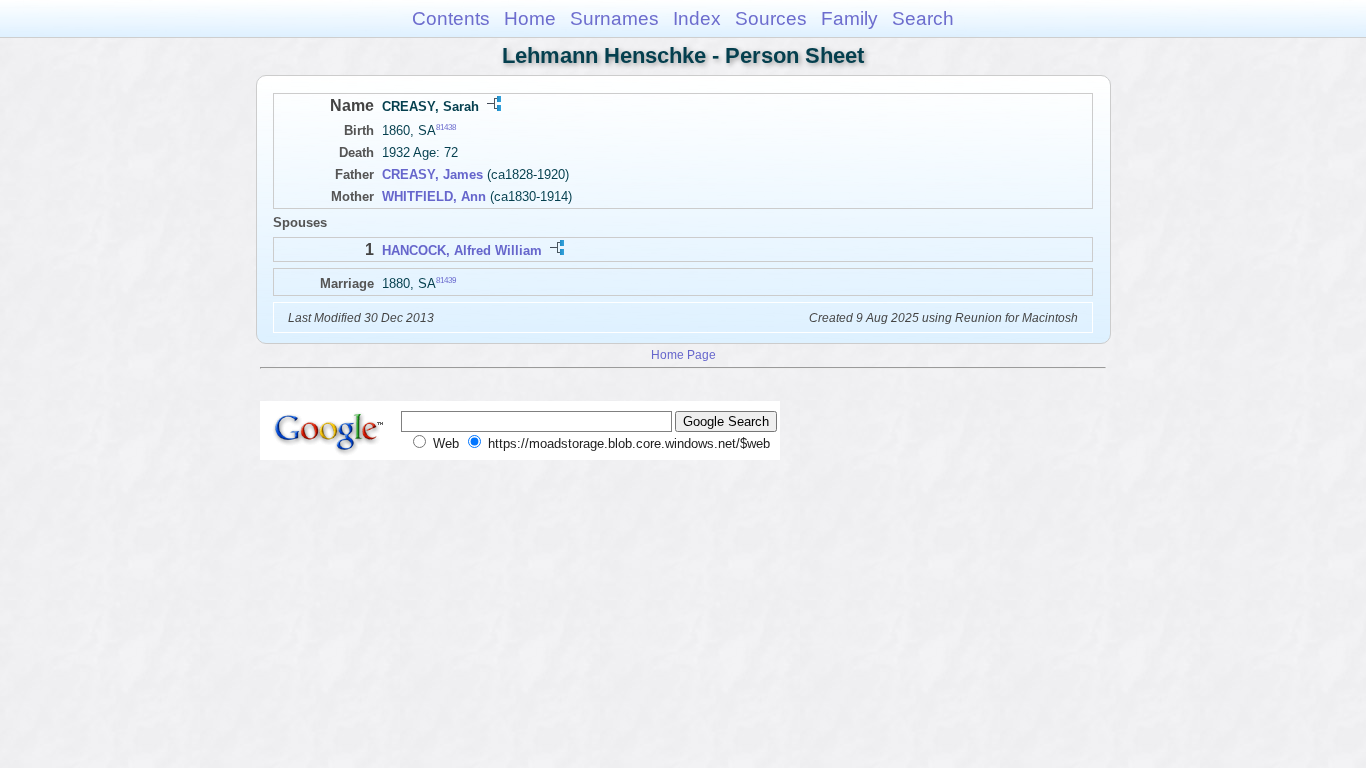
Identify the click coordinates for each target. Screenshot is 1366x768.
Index (697, 18)
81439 (446, 279)
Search (923, 18)
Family (849, 18)
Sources (771, 18)
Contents (451, 18)
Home (530, 18)
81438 (446, 127)
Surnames (614, 18)
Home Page (683, 354)
